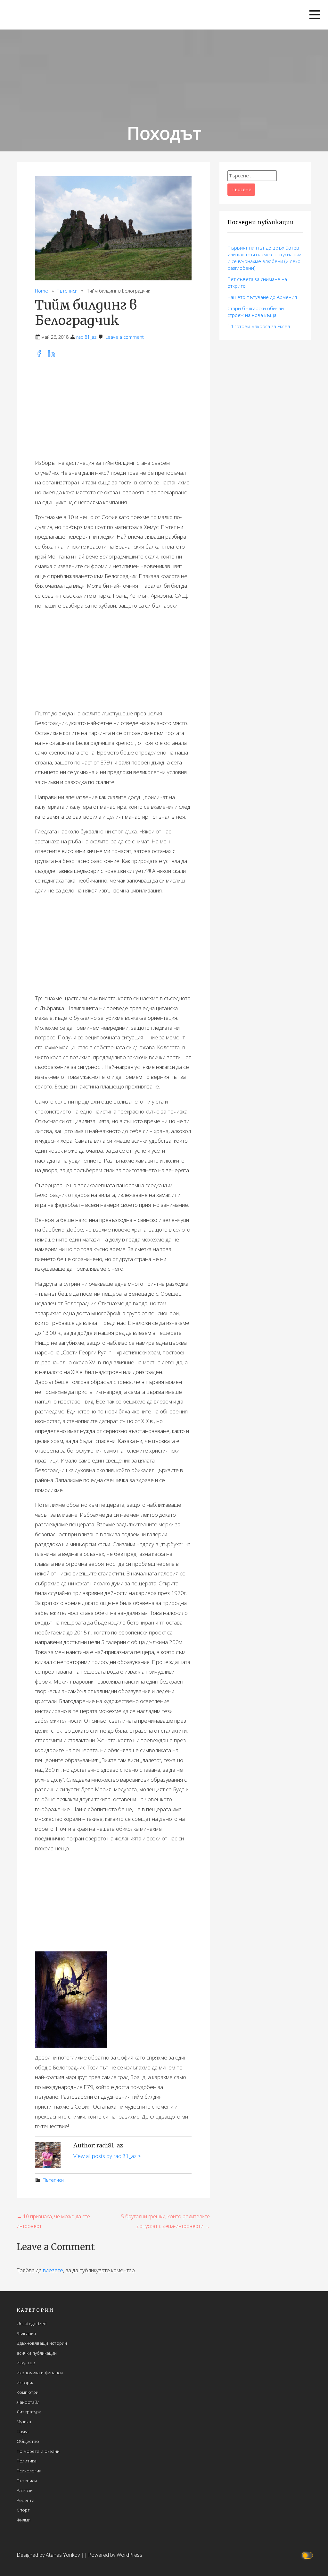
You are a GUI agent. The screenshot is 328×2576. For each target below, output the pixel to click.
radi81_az (86, 337)
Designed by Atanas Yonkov (49, 2555)
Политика (27, 2461)
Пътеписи (67, 291)
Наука (23, 2431)
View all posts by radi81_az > (107, 2156)
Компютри (28, 2392)
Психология (29, 2471)
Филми (24, 2520)
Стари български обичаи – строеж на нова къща (258, 312)
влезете (53, 2270)
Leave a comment (125, 337)
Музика (24, 2422)
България (26, 2333)
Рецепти (25, 2500)
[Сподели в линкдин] (53, 355)
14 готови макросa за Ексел (259, 326)
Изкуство (26, 2363)
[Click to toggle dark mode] (308, 2555)
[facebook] (41, 355)
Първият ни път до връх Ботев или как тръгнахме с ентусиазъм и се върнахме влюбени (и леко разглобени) (264, 258)
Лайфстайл (28, 2402)
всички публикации (37, 2353)
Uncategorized (32, 2323)
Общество (28, 2441)
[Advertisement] (113, 408)
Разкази (25, 2490)
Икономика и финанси (40, 2372)
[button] (315, 15)
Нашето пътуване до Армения (262, 297)
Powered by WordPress (115, 2555)
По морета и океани (38, 2451)
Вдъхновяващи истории (42, 2343)
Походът (164, 133)
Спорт (23, 2510)
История (25, 2382)
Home (41, 291)
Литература (29, 2412)
